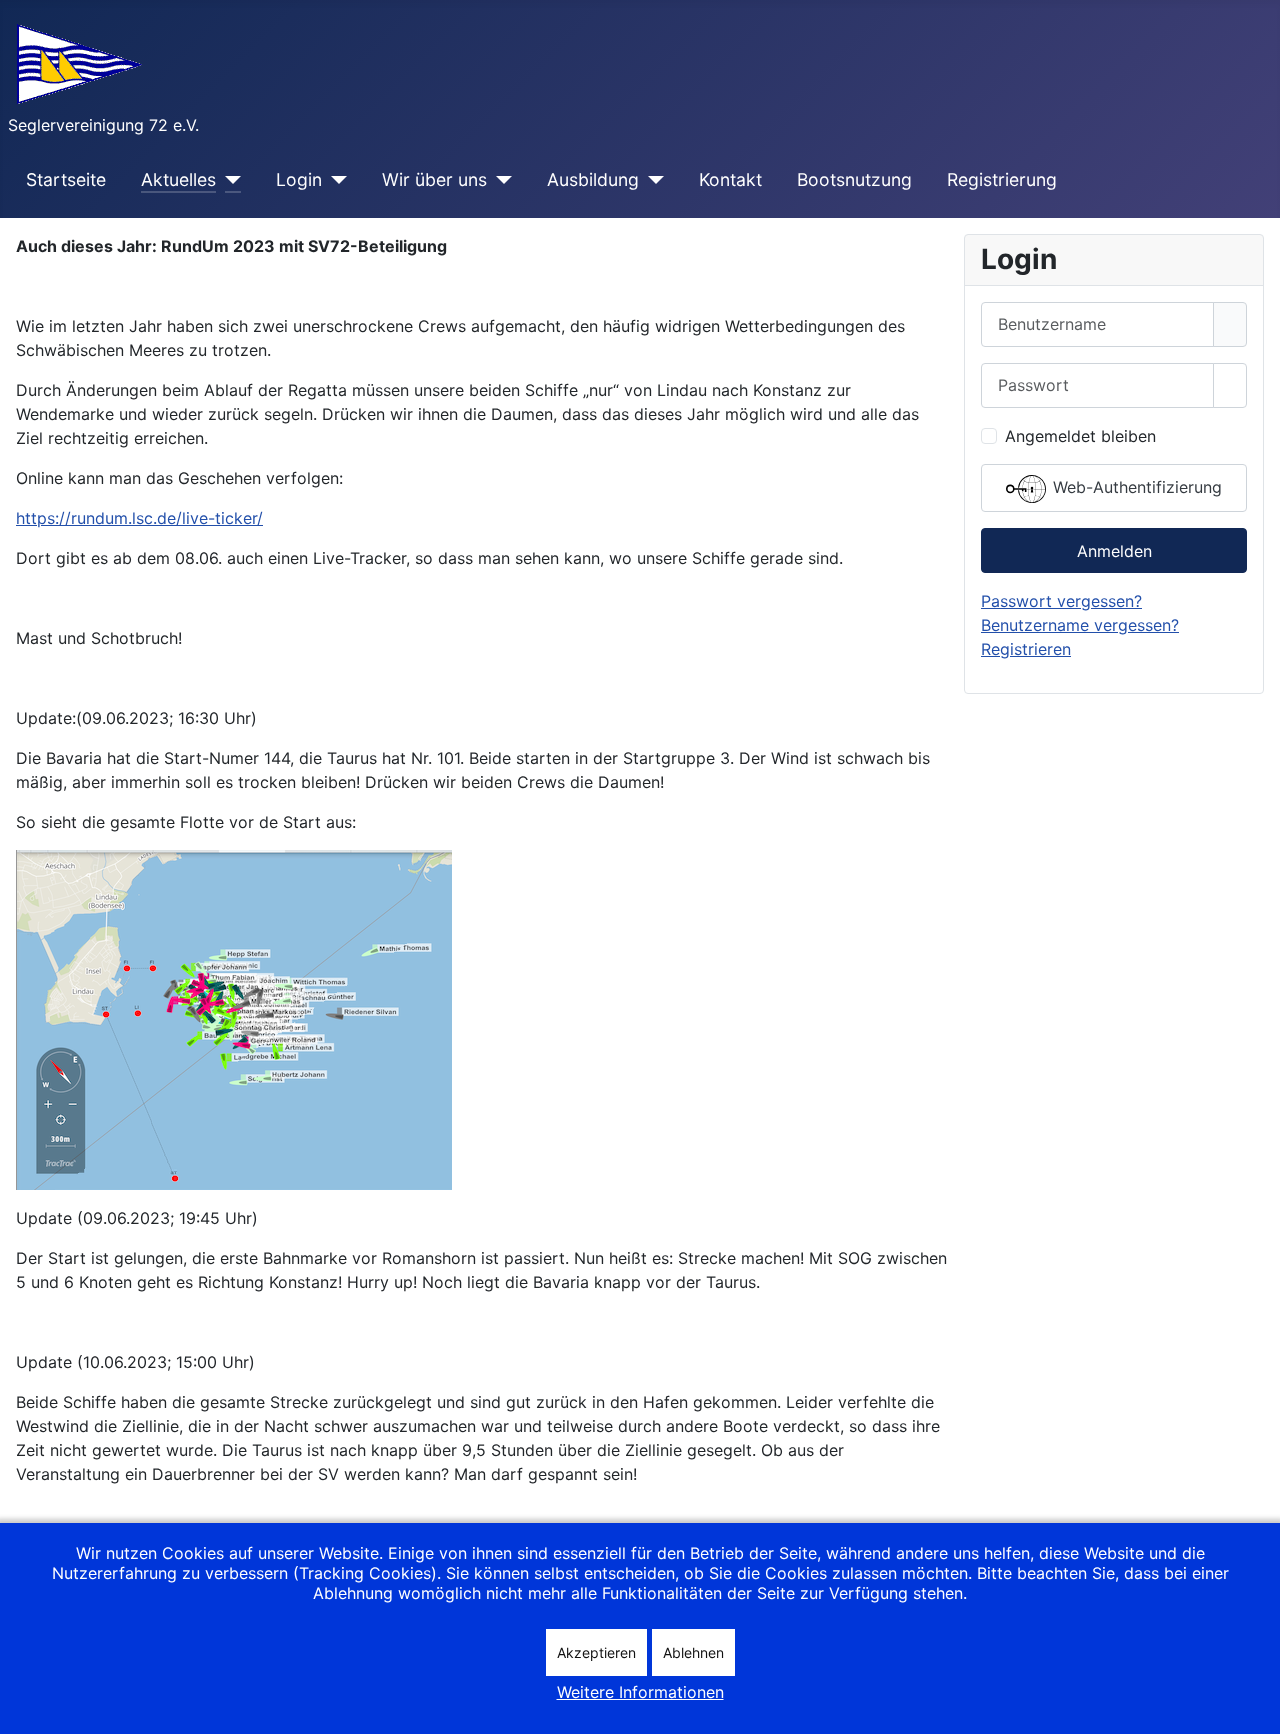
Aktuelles (178, 179)
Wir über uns (434, 179)
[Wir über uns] (499, 180)
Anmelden (1114, 551)
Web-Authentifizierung (1135, 487)
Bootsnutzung (854, 179)
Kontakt (730, 179)
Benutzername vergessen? (1080, 625)
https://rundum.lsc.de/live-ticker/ (139, 518)
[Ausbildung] (651, 180)
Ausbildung (593, 179)
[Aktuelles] (228, 180)
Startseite (66, 179)
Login (299, 179)
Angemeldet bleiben (1080, 436)
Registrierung (1002, 179)
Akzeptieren (596, 1652)
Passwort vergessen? (1061, 601)
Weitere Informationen (640, 1692)
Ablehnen (693, 1652)
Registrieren (1026, 649)
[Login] (334, 180)
